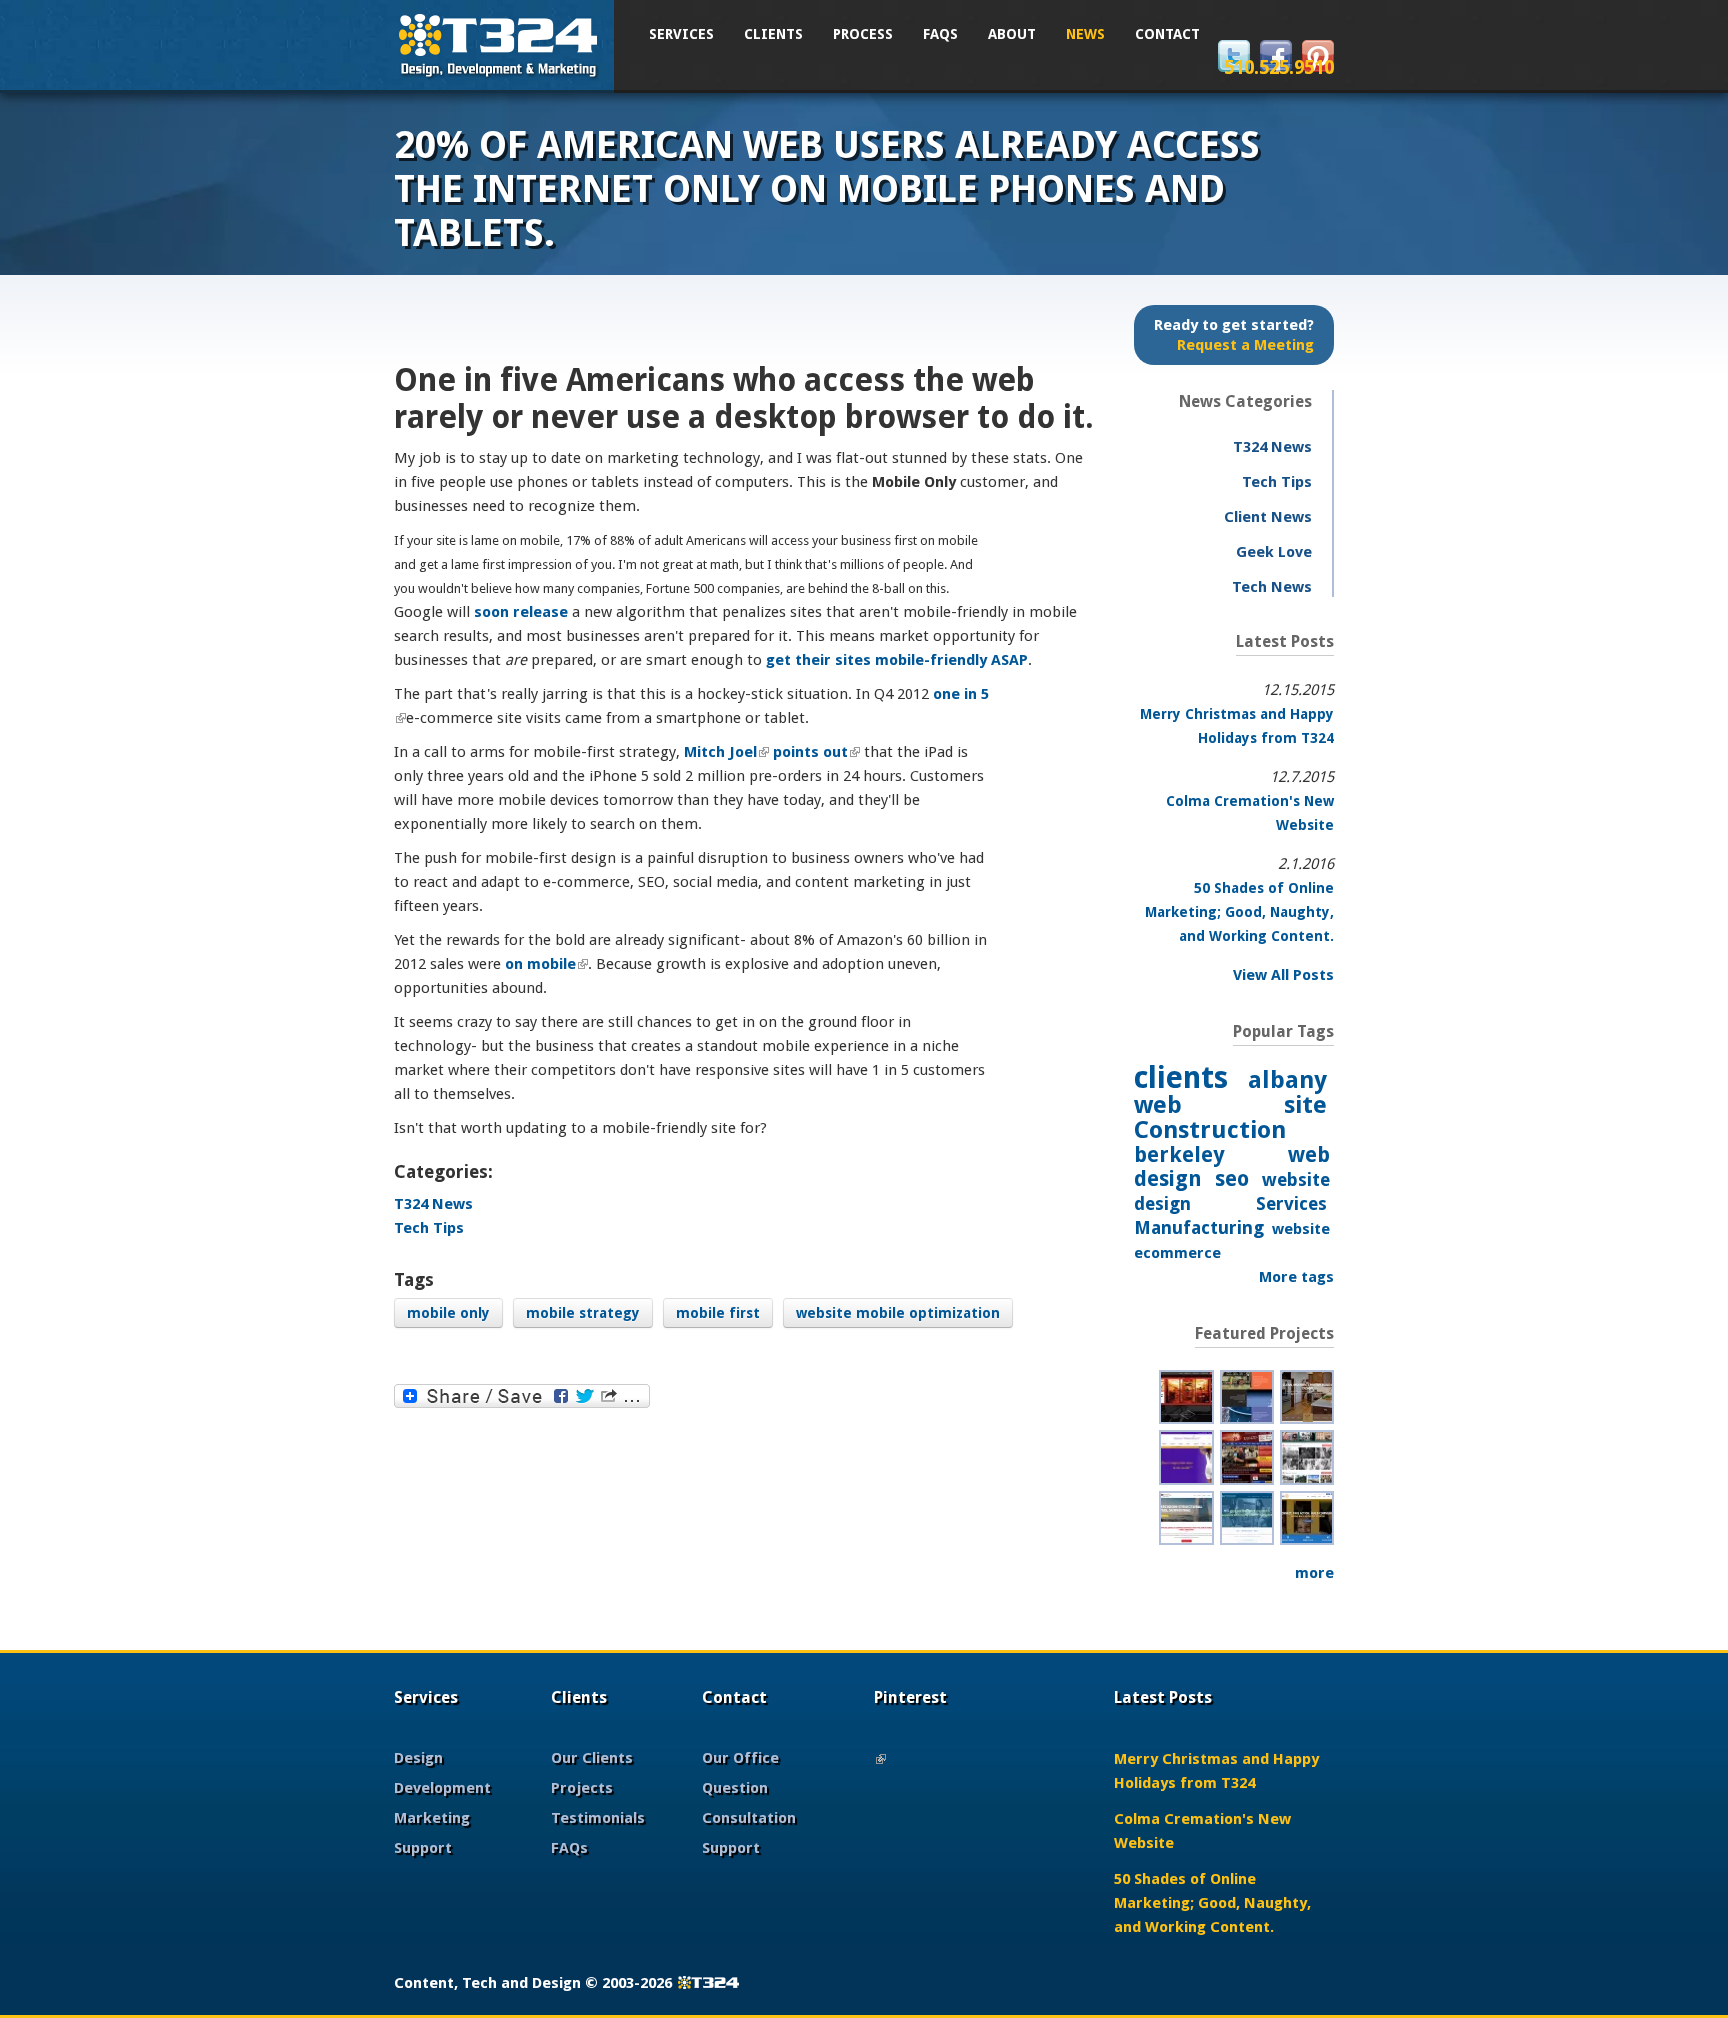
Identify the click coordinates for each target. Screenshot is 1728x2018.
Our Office (740, 1758)
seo (1232, 1178)
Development (442, 1788)
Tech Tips (429, 1228)
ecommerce (1177, 1253)
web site (1230, 1105)
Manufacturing (1199, 1227)
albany (1287, 1080)
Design (418, 1758)
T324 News (433, 1204)
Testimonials (598, 1818)
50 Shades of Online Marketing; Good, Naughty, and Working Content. (1239, 912)
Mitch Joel (726, 752)
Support (423, 1848)
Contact (1167, 34)
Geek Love (1274, 552)
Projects (582, 1788)
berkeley (1179, 1154)
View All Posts (1283, 975)
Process (863, 34)
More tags (1296, 1277)
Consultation (749, 1818)
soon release (521, 612)
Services (681, 34)
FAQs (940, 34)
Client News (1268, 517)
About (1012, 34)
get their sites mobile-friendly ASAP (897, 660)
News (1085, 34)
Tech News (1272, 587)
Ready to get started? (1234, 335)
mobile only (448, 1313)
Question (735, 1788)
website (1301, 1229)
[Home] (499, 43)
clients (1181, 1077)
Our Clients (592, 1758)
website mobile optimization (898, 1313)
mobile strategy (583, 1313)
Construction (1210, 1130)
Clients (773, 34)
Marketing (432, 1818)
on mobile (546, 964)
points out (816, 752)
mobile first (718, 1313)
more (1314, 1573)
